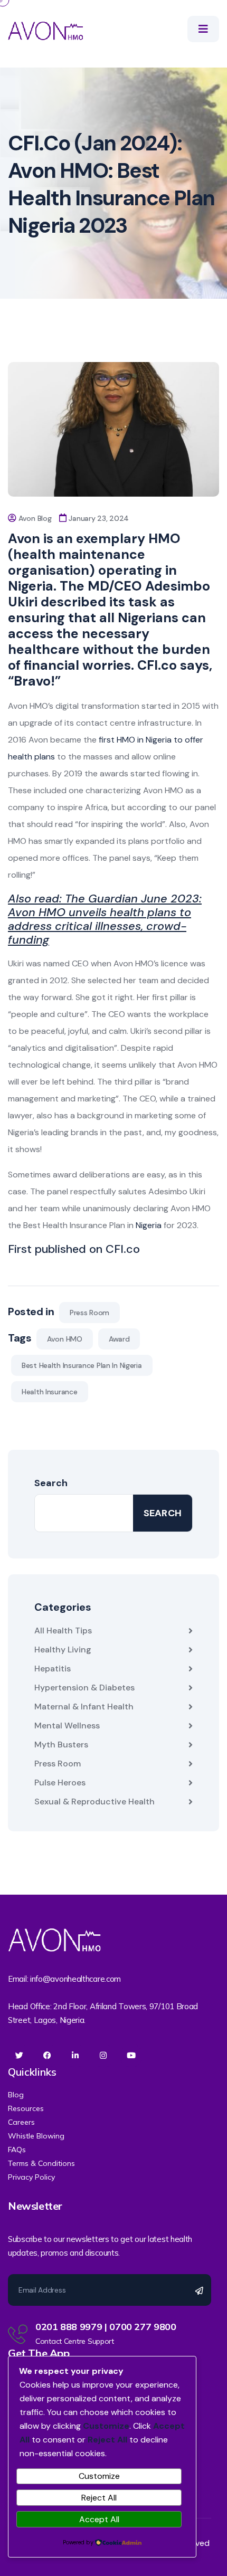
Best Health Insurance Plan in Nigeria (82, 1365)
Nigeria (149, 1225)
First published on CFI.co (74, 1249)
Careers (21, 2122)
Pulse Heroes (60, 1783)
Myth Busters (61, 1745)
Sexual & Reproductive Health (94, 1802)
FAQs (17, 2150)
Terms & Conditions (41, 2163)
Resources (26, 2108)
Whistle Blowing (36, 2136)
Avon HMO (65, 1339)
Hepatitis (53, 1669)
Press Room (89, 1313)
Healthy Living (63, 1650)
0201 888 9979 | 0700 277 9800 (106, 2327)
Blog (16, 2095)
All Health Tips (63, 1631)
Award (119, 1339)
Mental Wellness (67, 1726)
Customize (99, 2476)
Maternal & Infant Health (84, 1707)
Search (51, 1483)
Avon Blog (35, 518)
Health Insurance (50, 1392)
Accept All (99, 2519)
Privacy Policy (31, 2177)
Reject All (99, 2498)
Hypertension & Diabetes (84, 1688)
